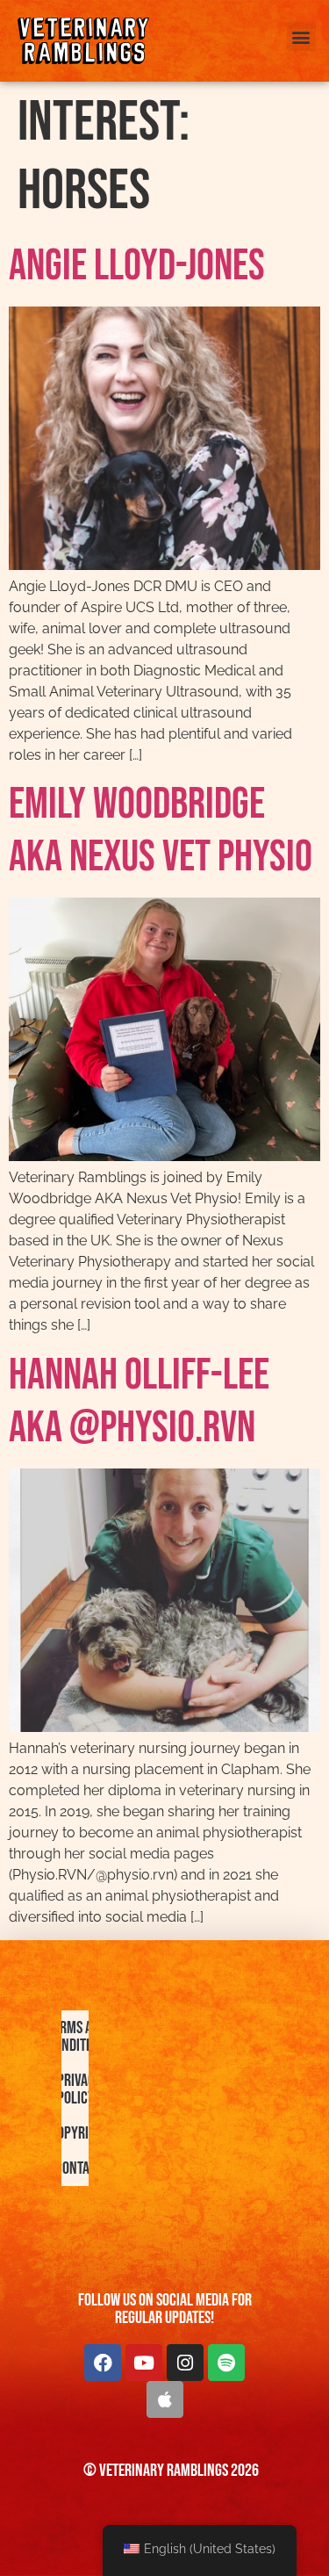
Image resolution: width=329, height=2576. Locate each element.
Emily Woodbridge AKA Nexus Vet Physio (161, 831)
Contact (79, 2168)
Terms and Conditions (79, 2037)
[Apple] (165, 2399)
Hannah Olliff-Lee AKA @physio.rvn (139, 1402)
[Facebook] (103, 2363)
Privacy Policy (79, 2089)
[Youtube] (144, 2363)
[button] (301, 36)
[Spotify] (226, 2363)
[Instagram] (185, 2363)
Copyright (79, 2133)
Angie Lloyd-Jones (137, 266)
